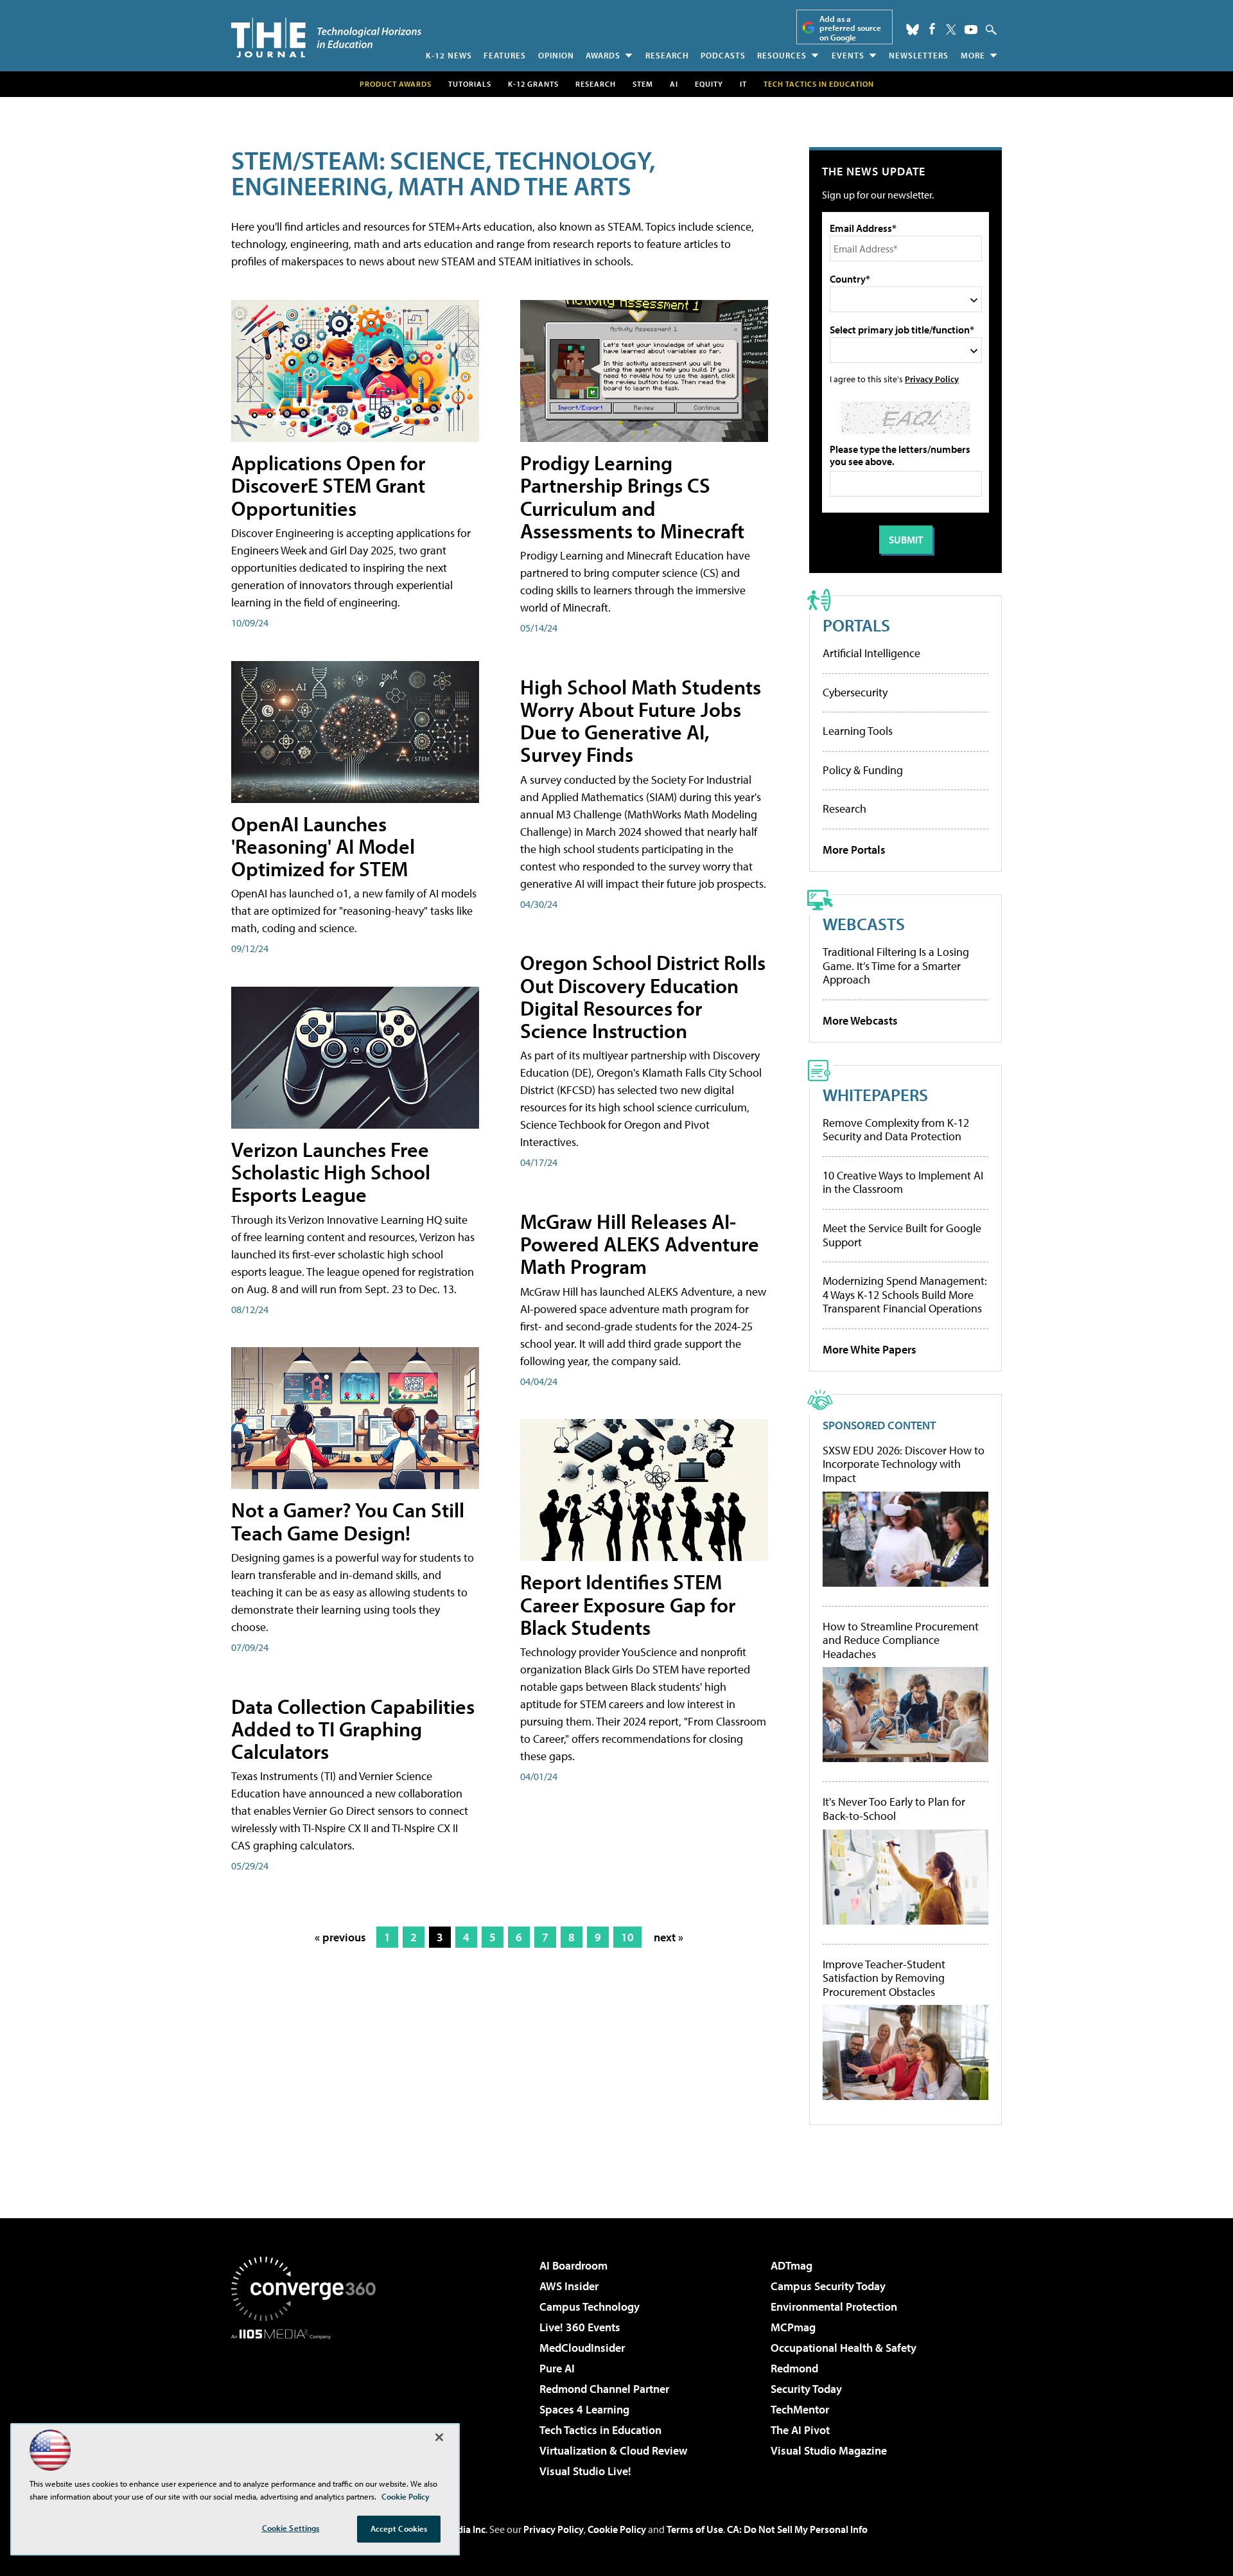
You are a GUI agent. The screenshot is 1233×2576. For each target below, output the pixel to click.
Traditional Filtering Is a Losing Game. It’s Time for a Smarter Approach (896, 966)
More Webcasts (860, 1020)
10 (627, 1937)
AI (674, 84)
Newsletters (919, 55)
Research (667, 55)
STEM (643, 84)
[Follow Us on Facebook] (932, 29)
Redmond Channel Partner (604, 2389)
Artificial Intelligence (871, 653)
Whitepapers (875, 1094)
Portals (856, 625)
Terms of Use (695, 2529)
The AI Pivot (800, 2430)
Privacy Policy (932, 379)
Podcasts (723, 55)
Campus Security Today (828, 2286)
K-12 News (449, 55)
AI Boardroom (573, 2265)
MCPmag (793, 2327)
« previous (340, 1937)
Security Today (806, 2389)
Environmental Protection (834, 2307)
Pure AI (557, 2368)
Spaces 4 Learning (584, 2409)
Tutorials (470, 84)
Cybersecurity (855, 692)
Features (505, 55)
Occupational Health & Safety (844, 2348)
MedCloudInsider (582, 2348)
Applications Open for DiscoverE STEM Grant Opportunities (328, 485)
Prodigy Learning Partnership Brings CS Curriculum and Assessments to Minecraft (632, 497)
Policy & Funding (863, 770)
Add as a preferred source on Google (850, 28)
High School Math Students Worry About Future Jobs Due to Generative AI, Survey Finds (641, 721)
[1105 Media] (308, 2405)
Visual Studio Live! (585, 2471)
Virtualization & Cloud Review (613, 2450)
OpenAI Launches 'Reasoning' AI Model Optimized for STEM (323, 846)
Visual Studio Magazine (829, 2450)
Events (848, 55)
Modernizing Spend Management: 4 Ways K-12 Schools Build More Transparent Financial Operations (905, 1294)
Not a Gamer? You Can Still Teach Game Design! (348, 1521)
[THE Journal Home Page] (326, 38)
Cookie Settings (291, 2528)
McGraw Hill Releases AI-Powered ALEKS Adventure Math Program (640, 1244)
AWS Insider (569, 2286)
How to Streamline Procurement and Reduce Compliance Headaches (901, 1640)
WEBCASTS (864, 923)
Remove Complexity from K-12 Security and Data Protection (896, 1130)
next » (669, 1937)
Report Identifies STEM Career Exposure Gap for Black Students (628, 1604)
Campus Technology (590, 2307)
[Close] (439, 2437)
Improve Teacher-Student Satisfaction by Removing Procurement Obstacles (884, 1978)
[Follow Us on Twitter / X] (951, 30)
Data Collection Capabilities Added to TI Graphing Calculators (353, 1729)
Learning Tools (858, 731)
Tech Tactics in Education (600, 2430)
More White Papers (870, 1349)
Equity (709, 84)
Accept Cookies (399, 2528)
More (973, 55)
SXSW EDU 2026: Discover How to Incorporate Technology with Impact (904, 1464)
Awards (603, 55)
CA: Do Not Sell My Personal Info (797, 2529)
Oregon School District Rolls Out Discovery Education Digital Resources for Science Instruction (643, 996)
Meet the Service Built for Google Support (902, 1235)
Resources (782, 55)
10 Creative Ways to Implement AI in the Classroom (903, 1182)
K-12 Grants (533, 84)
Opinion (556, 55)
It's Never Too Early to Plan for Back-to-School (894, 1809)
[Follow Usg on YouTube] (971, 30)
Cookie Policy (617, 2529)
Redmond (794, 2368)
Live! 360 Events (580, 2327)
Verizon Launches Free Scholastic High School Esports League (331, 1172)
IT (743, 84)
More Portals (854, 850)
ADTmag (791, 2265)
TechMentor (800, 2409)
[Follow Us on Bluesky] (913, 30)
